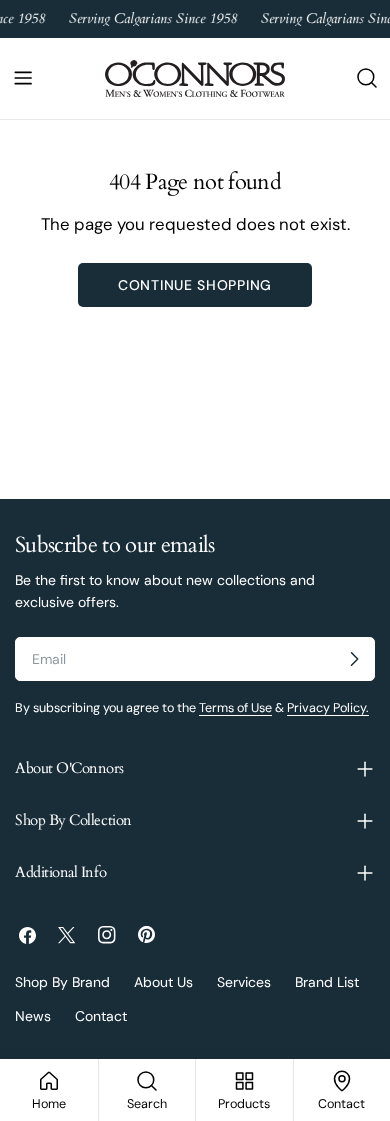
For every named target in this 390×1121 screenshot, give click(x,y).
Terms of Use (235, 708)
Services (244, 982)
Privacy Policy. (328, 708)
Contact (101, 1016)
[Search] (367, 78)
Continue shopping (195, 285)
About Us (163, 982)
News (33, 1016)
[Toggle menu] (23, 78)
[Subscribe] (354, 659)
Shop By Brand (62, 982)
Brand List (327, 982)
